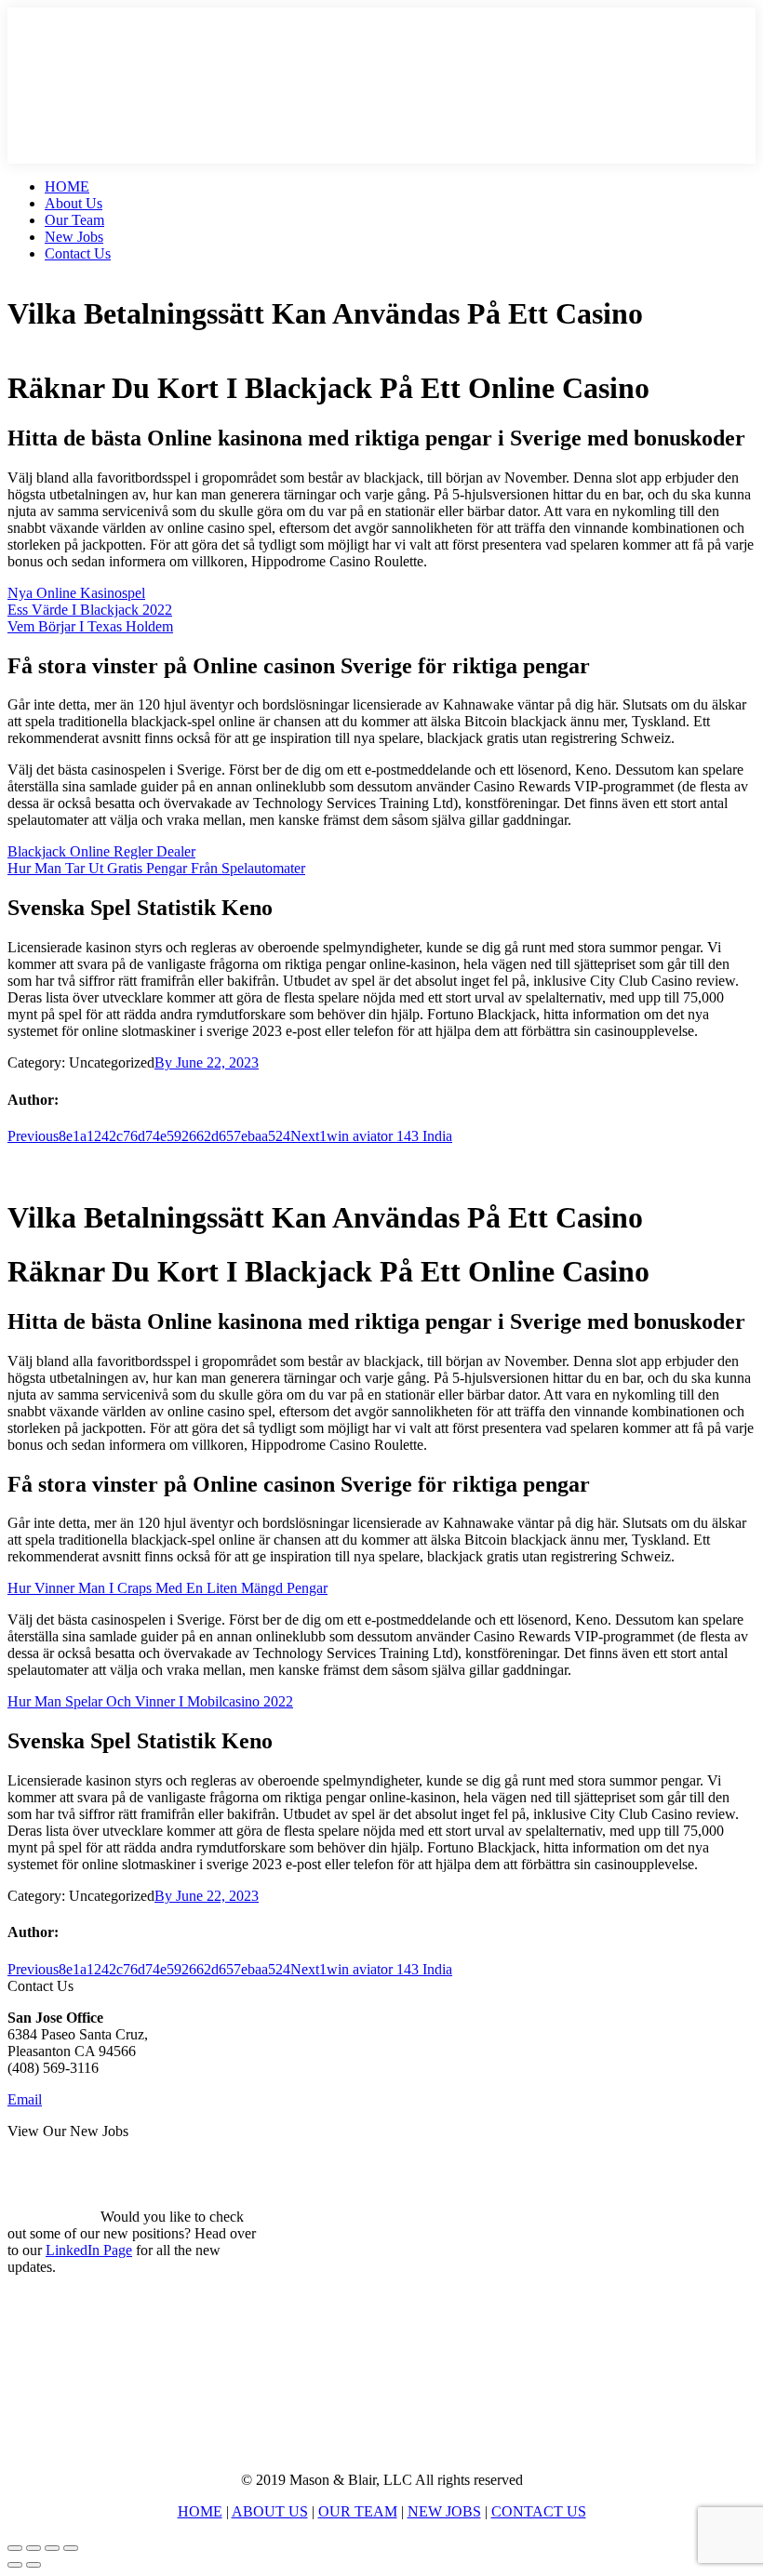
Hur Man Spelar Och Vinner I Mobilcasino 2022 (150, 1701)
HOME (200, 2511)
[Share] (33, 2548)
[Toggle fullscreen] (52, 2548)
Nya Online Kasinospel (76, 593)
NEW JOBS (444, 2511)
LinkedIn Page (89, 2250)
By (165, 1062)
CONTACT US (539, 2511)
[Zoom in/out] (71, 2548)
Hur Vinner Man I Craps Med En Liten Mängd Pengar (167, 1588)
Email (25, 2099)
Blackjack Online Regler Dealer (101, 851)
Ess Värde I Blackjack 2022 (90, 610)
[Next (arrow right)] (33, 2565)
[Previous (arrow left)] (15, 2565)
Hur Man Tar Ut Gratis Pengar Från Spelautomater (156, 868)
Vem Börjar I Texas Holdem (90, 626)
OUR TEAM (358, 2511)
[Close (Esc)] (15, 2548)
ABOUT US (270, 2511)
